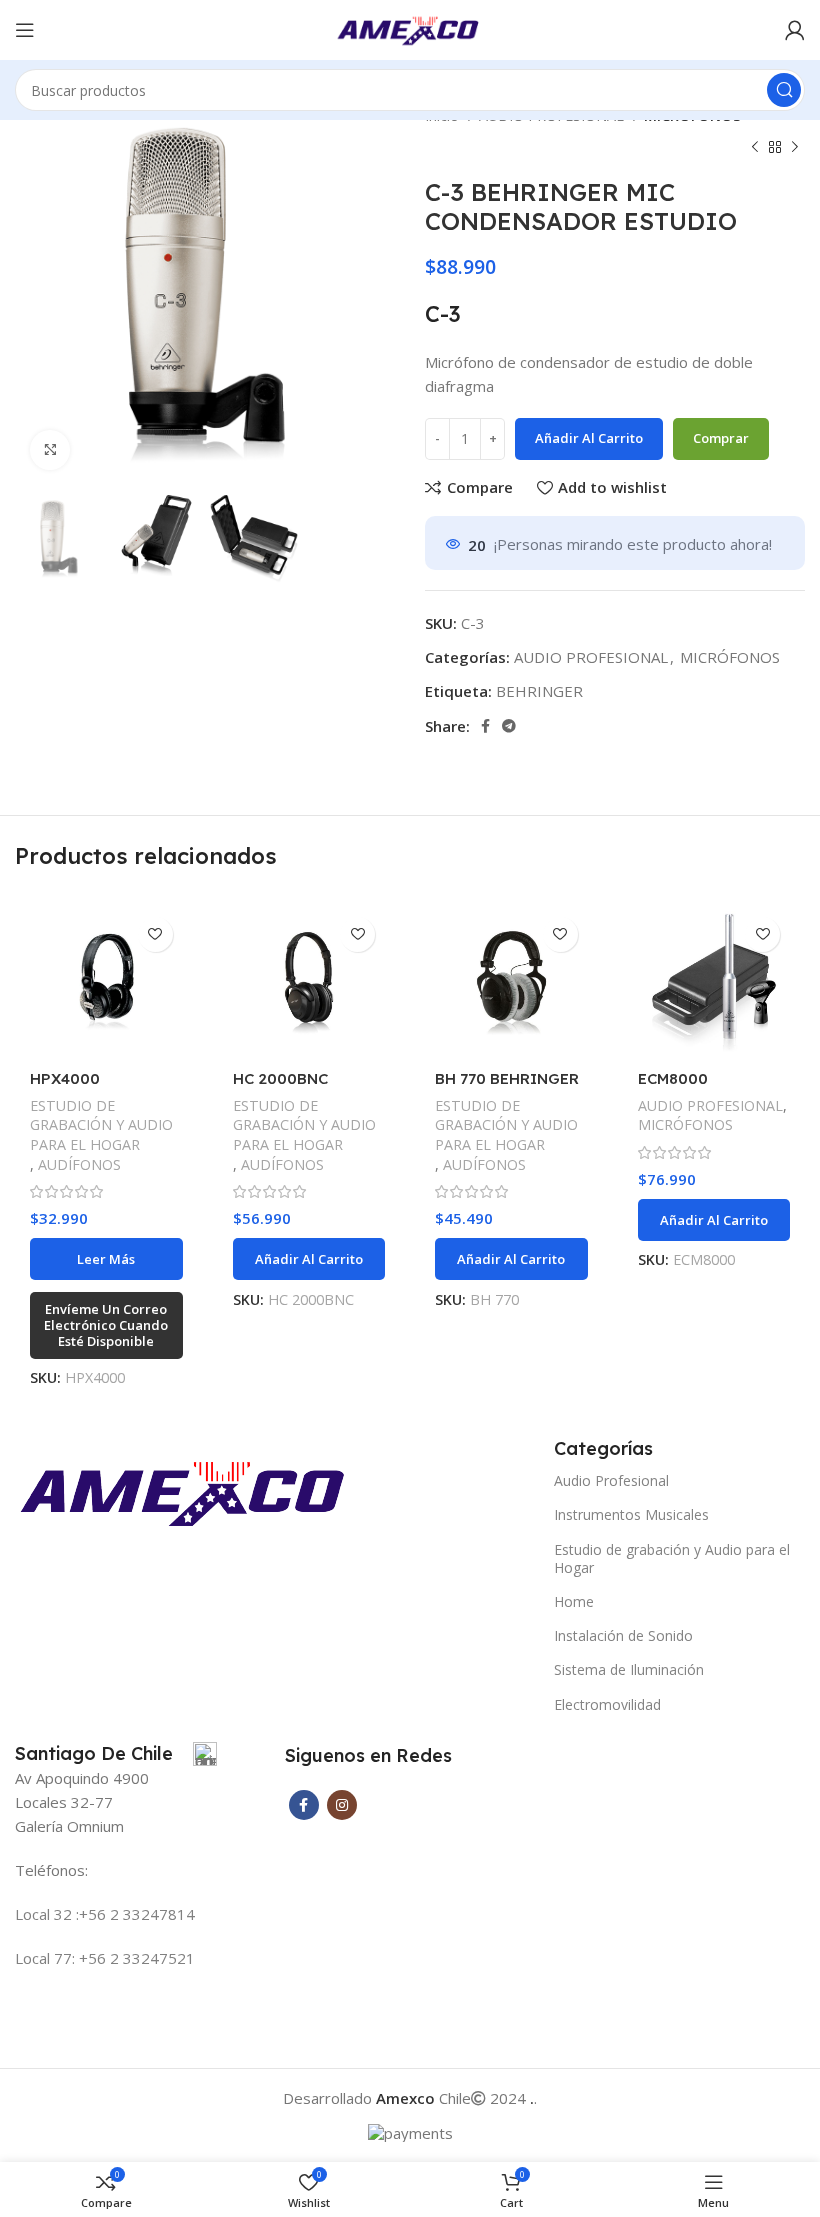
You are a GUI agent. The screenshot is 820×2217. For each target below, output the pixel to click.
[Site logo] (410, 28)
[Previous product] (755, 148)
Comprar (721, 438)
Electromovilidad (607, 1704)
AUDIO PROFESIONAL (591, 657)
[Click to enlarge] (50, 450)
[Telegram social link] (509, 726)
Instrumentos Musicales (631, 1514)
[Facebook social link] (485, 726)
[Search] (784, 90)
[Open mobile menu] (25, 30)
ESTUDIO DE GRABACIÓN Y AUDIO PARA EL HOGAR (101, 1125)
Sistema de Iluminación (629, 1669)
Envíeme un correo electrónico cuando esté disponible (106, 1324)
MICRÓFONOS (730, 657)
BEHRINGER (539, 691)
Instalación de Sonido (623, 1635)
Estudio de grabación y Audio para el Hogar (672, 1558)
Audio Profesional (611, 1480)
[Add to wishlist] (155, 934)
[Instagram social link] (342, 1805)
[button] (309, 1259)
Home (574, 1601)
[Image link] (187, 1490)
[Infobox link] (116, 1754)
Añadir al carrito (589, 438)
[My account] (795, 30)
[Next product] (795, 148)
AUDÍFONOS (79, 1164)
